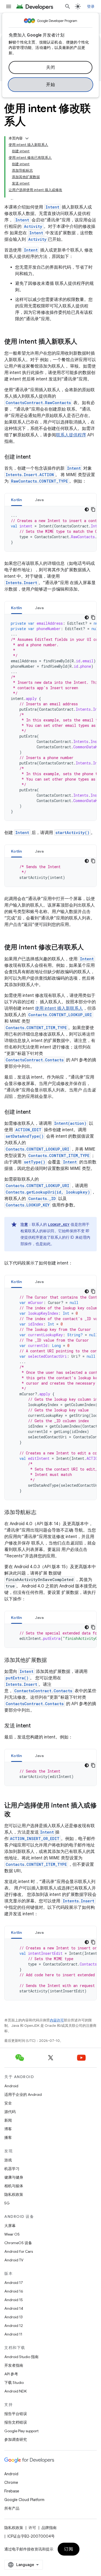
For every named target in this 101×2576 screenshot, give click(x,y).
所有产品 (12, 2508)
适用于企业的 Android (23, 2094)
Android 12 (14, 2326)
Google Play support (21, 2431)
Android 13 (13, 2317)
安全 (8, 2103)
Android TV (14, 2260)
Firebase (12, 2491)
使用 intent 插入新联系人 (59, 1008)
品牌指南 (49, 2528)
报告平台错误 (16, 2414)
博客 (8, 2129)
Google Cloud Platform (24, 2500)
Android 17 (14, 2283)
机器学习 (12, 2169)
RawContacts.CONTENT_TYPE (39, 481)
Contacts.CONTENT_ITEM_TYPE (36, 1028)
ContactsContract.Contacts (35, 1060)
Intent (52, 207)
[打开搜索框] (68, 6)
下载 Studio (14, 2383)
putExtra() (17, 1678)
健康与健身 (14, 2177)
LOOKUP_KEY (59, 1224)
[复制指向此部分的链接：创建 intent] (36, 457)
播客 (8, 2137)
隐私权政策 (14, 2194)
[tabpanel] (50, 529)
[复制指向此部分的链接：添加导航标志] (42, 1513)
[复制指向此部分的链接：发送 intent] (36, 1726)
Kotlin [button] (17, 500)
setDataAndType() (25, 1136)
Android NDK (15, 2391)
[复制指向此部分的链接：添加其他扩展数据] (52, 1661)
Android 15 (14, 2300)
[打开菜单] (9, 6)
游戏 (8, 2160)
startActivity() (72, 833)
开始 (50, 85)
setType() (35, 1162)
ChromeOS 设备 (18, 2243)
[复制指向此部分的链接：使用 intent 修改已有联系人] (89, 948)
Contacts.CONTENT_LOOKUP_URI (60, 1015)
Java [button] (39, 500)
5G (7, 2203)
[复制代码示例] (93, 509)
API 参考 (11, 2374)
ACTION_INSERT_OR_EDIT (35, 1839)
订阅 (69, 2549)
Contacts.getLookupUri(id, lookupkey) (48, 1192)
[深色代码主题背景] (87, 509)
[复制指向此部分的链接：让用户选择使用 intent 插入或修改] (16, 1815)
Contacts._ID (42, 1199)
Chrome (11, 2482)
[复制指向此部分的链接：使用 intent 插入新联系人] (83, 342)
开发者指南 (14, 2365)
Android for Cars (19, 2251)
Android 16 (14, 2291)
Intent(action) (70, 1123)
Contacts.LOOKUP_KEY (28, 1205)
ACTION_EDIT (28, 1130)
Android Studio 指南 (21, 2357)
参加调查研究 (16, 2440)
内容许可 (57, 2020)
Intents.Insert (21, 583)
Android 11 (13, 2334)
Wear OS (12, 2234)
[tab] (17, 500)
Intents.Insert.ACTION (30, 475)
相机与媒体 (14, 2186)
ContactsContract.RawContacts (38, 403)
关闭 (50, 67)
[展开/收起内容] (27, 138)
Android (11, 2086)
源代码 (10, 2112)
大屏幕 (10, 2226)
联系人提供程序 (71, 435)
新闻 (8, 2120)
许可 (32, 2528)
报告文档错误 (16, 2422)
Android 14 (14, 2308)
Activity (33, 226)
